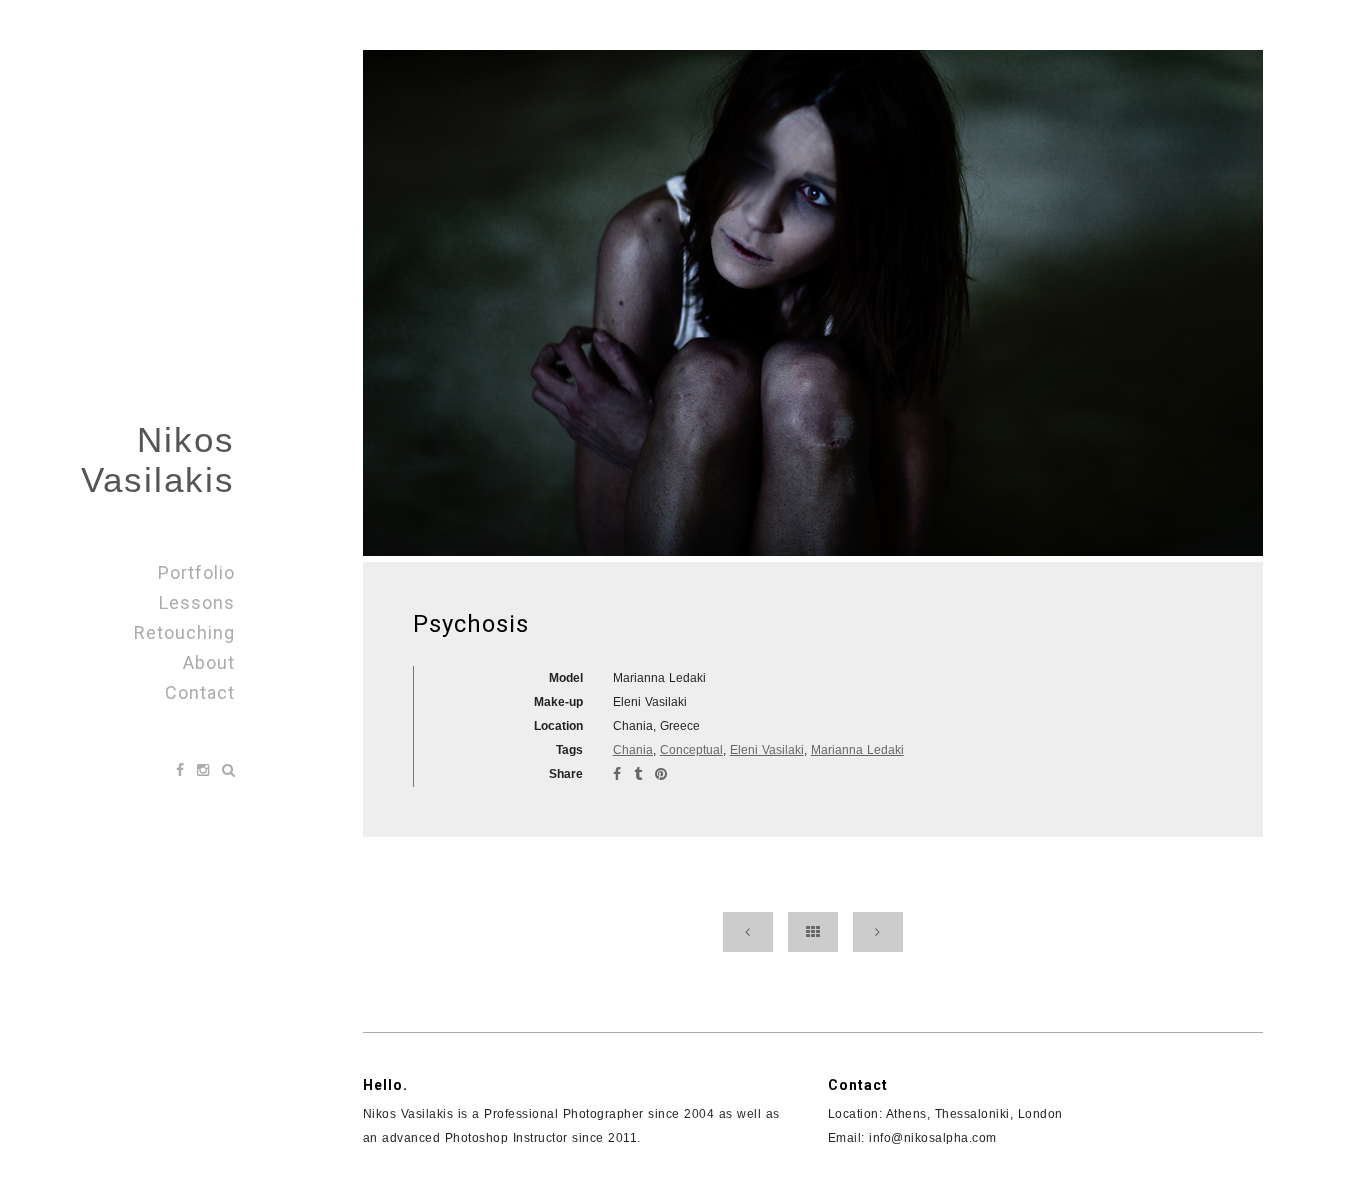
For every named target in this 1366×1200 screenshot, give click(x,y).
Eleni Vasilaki (767, 750)
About (209, 662)
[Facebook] (182, 770)
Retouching (184, 632)
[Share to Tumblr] (640, 774)
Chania (633, 750)
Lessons (197, 602)
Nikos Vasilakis (158, 459)
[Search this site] (228, 770)
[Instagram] (205, 770)
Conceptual (691, 750)
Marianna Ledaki (857, 750)
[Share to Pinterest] (661, 774)
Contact (200, 692)
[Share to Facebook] (619, 774)
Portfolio (196, 572)
